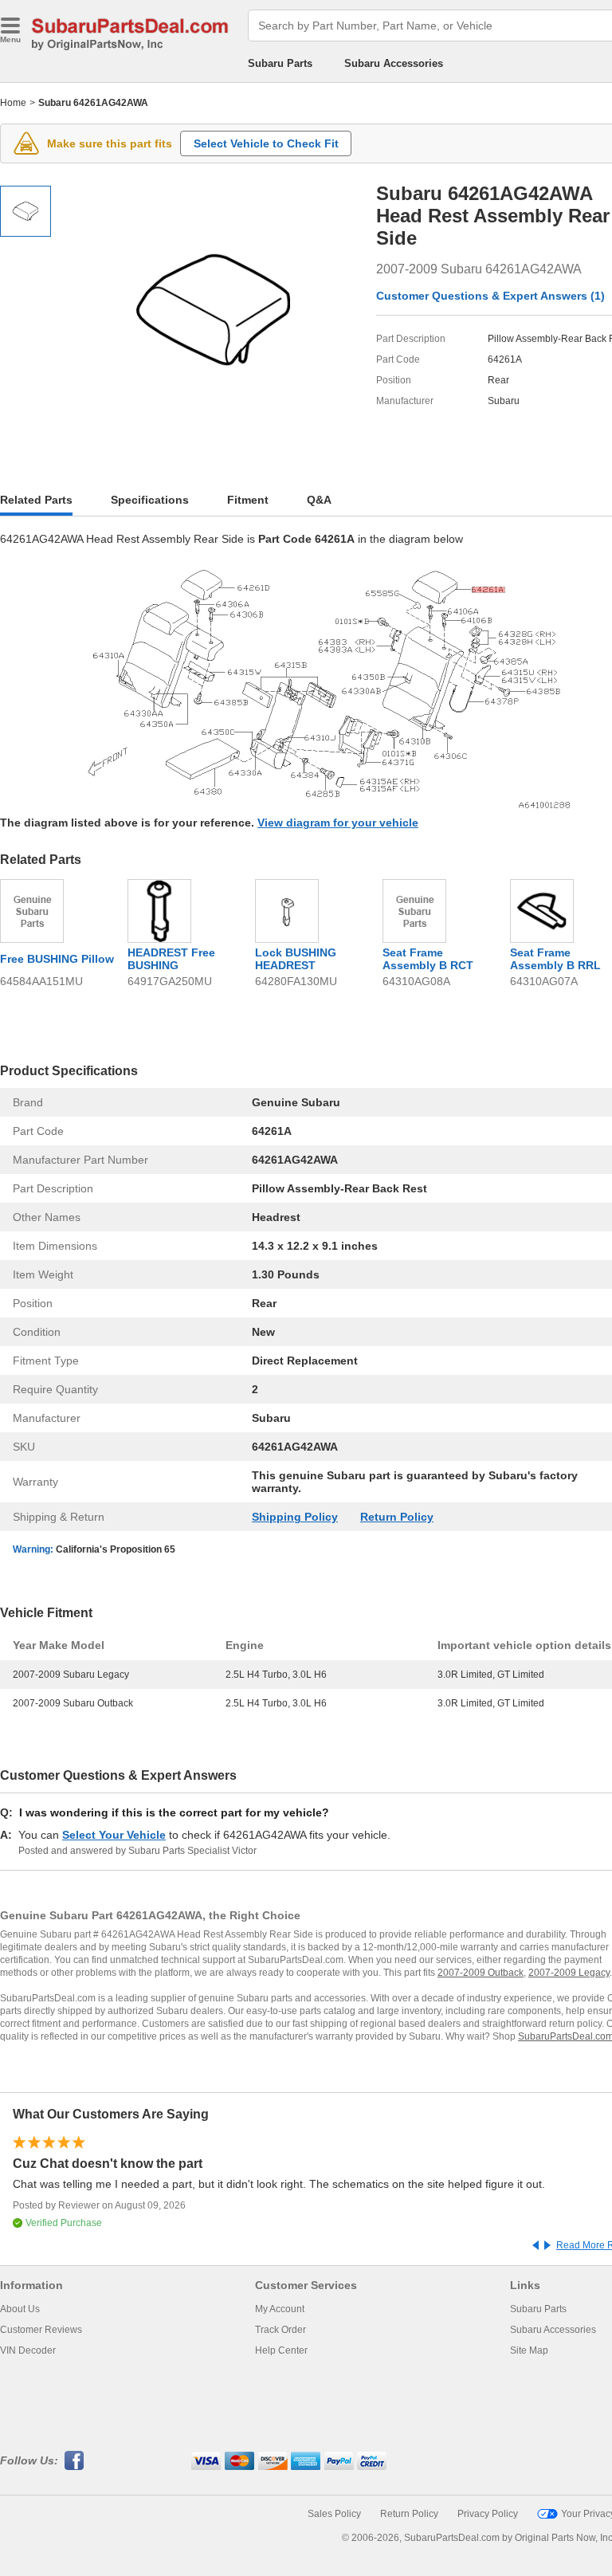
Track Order (280, 2330)
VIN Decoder (28, 2350)
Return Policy (397, 1517)
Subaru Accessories (394, 63)
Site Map (529, 2350)
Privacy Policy (488, 2514)
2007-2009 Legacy (569, 1973)
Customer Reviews (41, 2330)
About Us (20, 2309)
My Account (280, 2309)
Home (13, 103)
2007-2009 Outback (481, 1973)
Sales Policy (334, 2514)
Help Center (281, 2350)
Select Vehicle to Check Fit (266, 143)
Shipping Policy (295, 1517)
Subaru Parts (280, 63)
